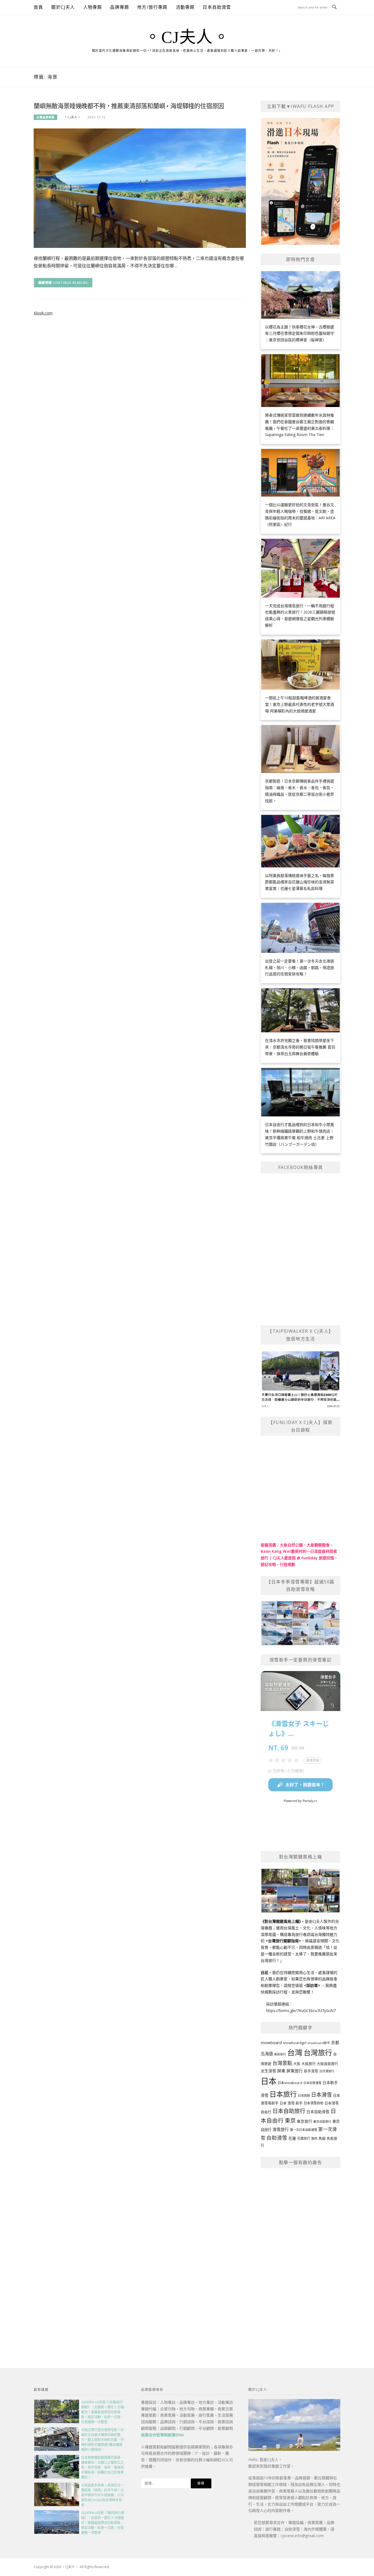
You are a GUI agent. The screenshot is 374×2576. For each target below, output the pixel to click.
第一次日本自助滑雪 (303, 2130)
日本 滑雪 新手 (291, 2103)
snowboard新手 (319, 2043)
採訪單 (312, 1985)
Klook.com (43, 313)
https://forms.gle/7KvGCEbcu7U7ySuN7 (301, 2011)
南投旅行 (280, 2054)
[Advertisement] (300, 2256)
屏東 (281, 2071)
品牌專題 (120, 7)
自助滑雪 (277, 2138)
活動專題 (185, 7)
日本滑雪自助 (313, 2103)
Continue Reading (71, 283)
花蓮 (292, 2138)
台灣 (295, 2052)
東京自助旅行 (322, 2121)
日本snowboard (290, 2083)
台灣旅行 (318, 2053)
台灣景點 (282, 2063)
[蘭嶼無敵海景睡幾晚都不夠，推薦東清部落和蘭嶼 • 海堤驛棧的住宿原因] (140, 188)
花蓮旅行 (304, 2138)
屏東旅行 (295, 2071)
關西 (314, 2138)
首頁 (38, 7)
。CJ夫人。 (187, 37)
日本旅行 (283, 2094)
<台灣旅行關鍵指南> (283, 1941)
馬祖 (322, 2138)
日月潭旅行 (327, 2071)
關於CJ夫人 (63, 7)
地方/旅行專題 (152, 7)
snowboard (271, 2042)
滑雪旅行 (281, 2129)
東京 (290, 2121)
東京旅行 (304, 2121)
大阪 (297, 2064)
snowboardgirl (295, 2043)
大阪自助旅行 (327, 2064)
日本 (269, 2081)
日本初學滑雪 (312, 2083)
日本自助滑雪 (217, 7)
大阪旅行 (309, 2064)
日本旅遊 (304, 2095)
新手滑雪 (311, 2071)
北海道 (267, 2054)
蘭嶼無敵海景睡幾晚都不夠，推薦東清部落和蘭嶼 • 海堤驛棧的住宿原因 (129, 106)
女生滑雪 (268, 2071)
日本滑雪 (321, 2095)
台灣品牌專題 (45, 117)
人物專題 (93, 7)
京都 (335, 2042)
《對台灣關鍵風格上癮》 (281, 1921)
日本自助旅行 (289, 2111)
